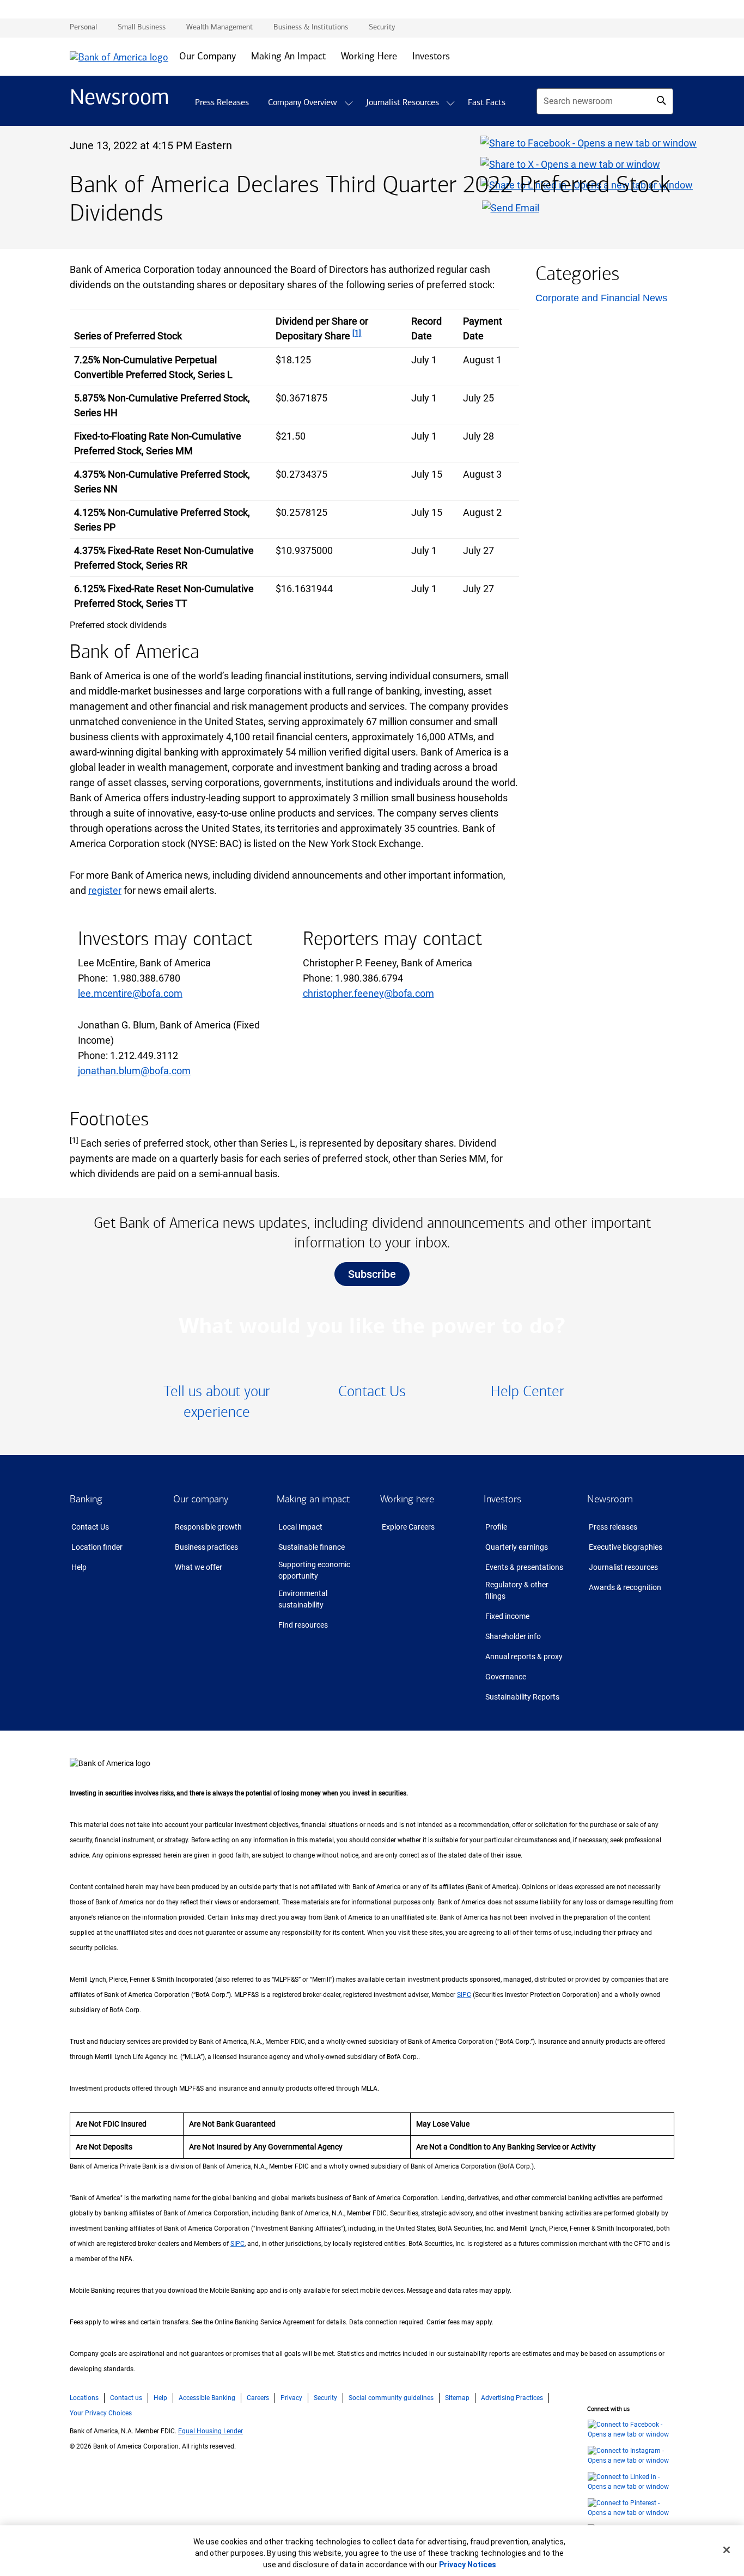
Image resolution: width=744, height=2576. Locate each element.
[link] (217, 1402)
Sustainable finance (312, 1547)
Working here (407, 1499)
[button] (349, 103)
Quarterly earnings (517, 1547)
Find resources (303, 1625)
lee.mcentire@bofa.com (130, 993)
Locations (84, 2398)
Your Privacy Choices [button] (101, 2413)
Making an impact (313, 1499)
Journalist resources (623, 1567)
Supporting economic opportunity (314, 1570)
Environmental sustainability (303, 1599)
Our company (201, 1499)
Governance (506, 1677)
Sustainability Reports (522, 1697)
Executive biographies (626, 1547)
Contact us (126, 2398)
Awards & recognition (625, 1587)
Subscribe (372, 1274)
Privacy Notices (468, 2565)
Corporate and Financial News (601, 298)
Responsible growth (208, 1527)
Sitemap (457, 2398)
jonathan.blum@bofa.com (134, 1071)
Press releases (613, 1527)
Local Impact (300, 1527)
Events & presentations (524, 1567)
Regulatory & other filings (517, 1590)
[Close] (727, 2550)
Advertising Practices (512, 2398)
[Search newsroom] (661, 100)
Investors (502, 1499)
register (105, 890)
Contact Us (90, 1527)
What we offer (199, 1567)
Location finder (97, 1547)
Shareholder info (513, 1636)
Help (79, 1567)
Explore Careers (408, 1527)
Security (325, 2398)
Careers (258, 2398)
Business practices (206, 1547)
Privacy (291, 2398)
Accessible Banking (207, 2398)
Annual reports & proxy (524, 1657)
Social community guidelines (391, 2398)
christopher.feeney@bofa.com (368, 993)
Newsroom (610, 1499)
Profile (496, 1527)
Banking (86, 1499)
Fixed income (507, 1616)
